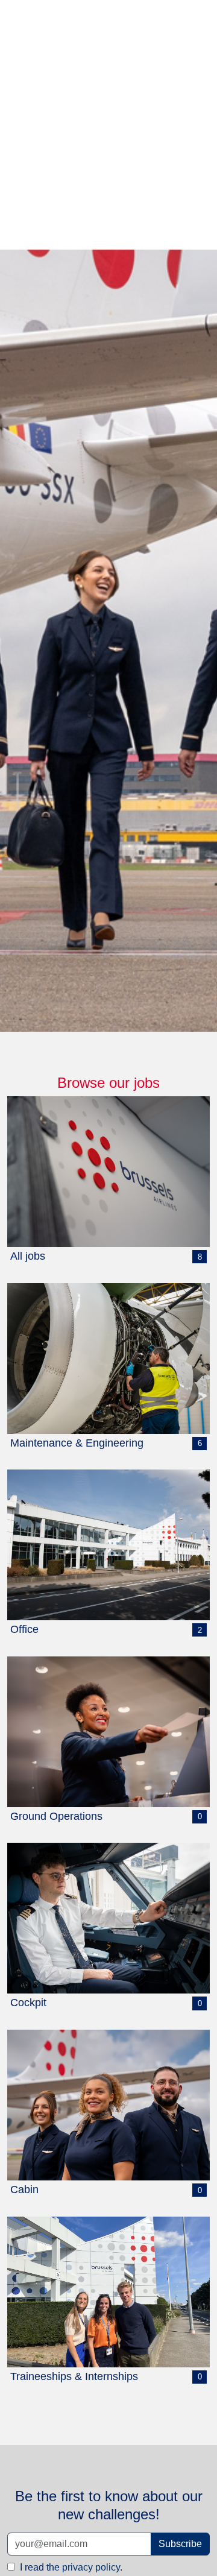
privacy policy (91, 2567)
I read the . (70, 2567)
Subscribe (180, 2544)
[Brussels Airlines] (108, 516)
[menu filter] (108, 1)
